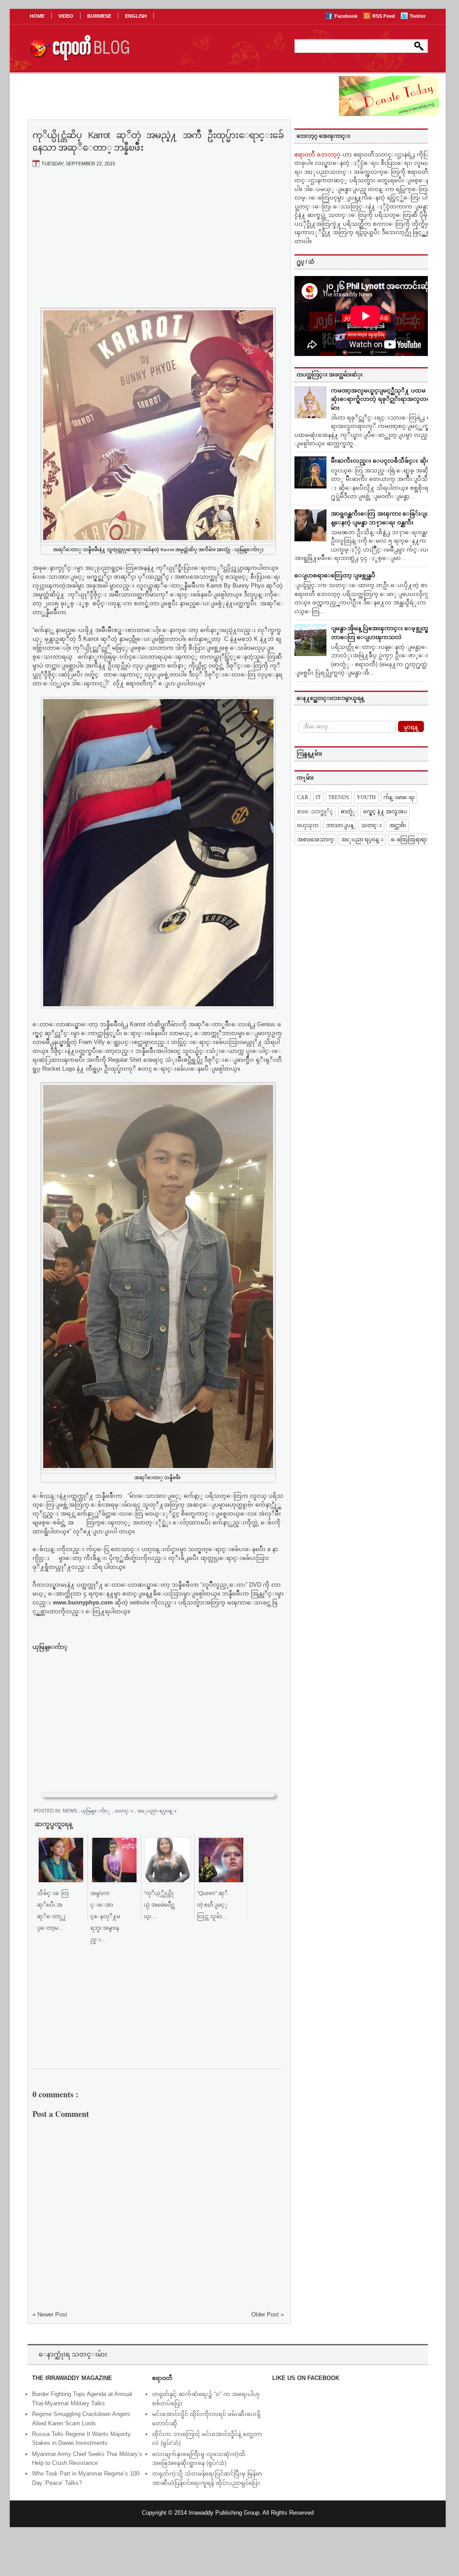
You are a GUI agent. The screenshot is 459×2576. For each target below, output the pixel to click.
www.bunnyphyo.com (83, 1602)
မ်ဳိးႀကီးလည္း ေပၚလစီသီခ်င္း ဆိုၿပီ (383, 461)
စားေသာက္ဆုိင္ (315, 812)
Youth (366, 797)
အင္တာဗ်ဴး (398, 825)
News (70, 1811)
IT (318, 797)
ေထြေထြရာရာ (409, 840)
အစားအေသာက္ (315, 840)
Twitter (418, 16)
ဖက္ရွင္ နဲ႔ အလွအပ (385, 812)
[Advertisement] (158, 240)
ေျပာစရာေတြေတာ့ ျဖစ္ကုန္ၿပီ (335, 575)
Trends (339, 797)
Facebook (347, 16)
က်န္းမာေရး (399, 797)
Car (303, 797)
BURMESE (99, 16)
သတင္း (124, 1811)
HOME (37, 16)
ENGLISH (136, 16)
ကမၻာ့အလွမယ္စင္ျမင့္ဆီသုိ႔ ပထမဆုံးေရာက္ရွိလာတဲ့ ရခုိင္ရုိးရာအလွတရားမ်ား (383, 399)
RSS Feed (384, 16)
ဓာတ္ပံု (348, 812)
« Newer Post (50, 2314)
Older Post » (268, 2314)
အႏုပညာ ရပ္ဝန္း (157, 1811)
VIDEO (66, 16)
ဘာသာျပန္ (340, 825)
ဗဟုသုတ (308, 825)
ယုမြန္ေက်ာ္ (96, 1811)
